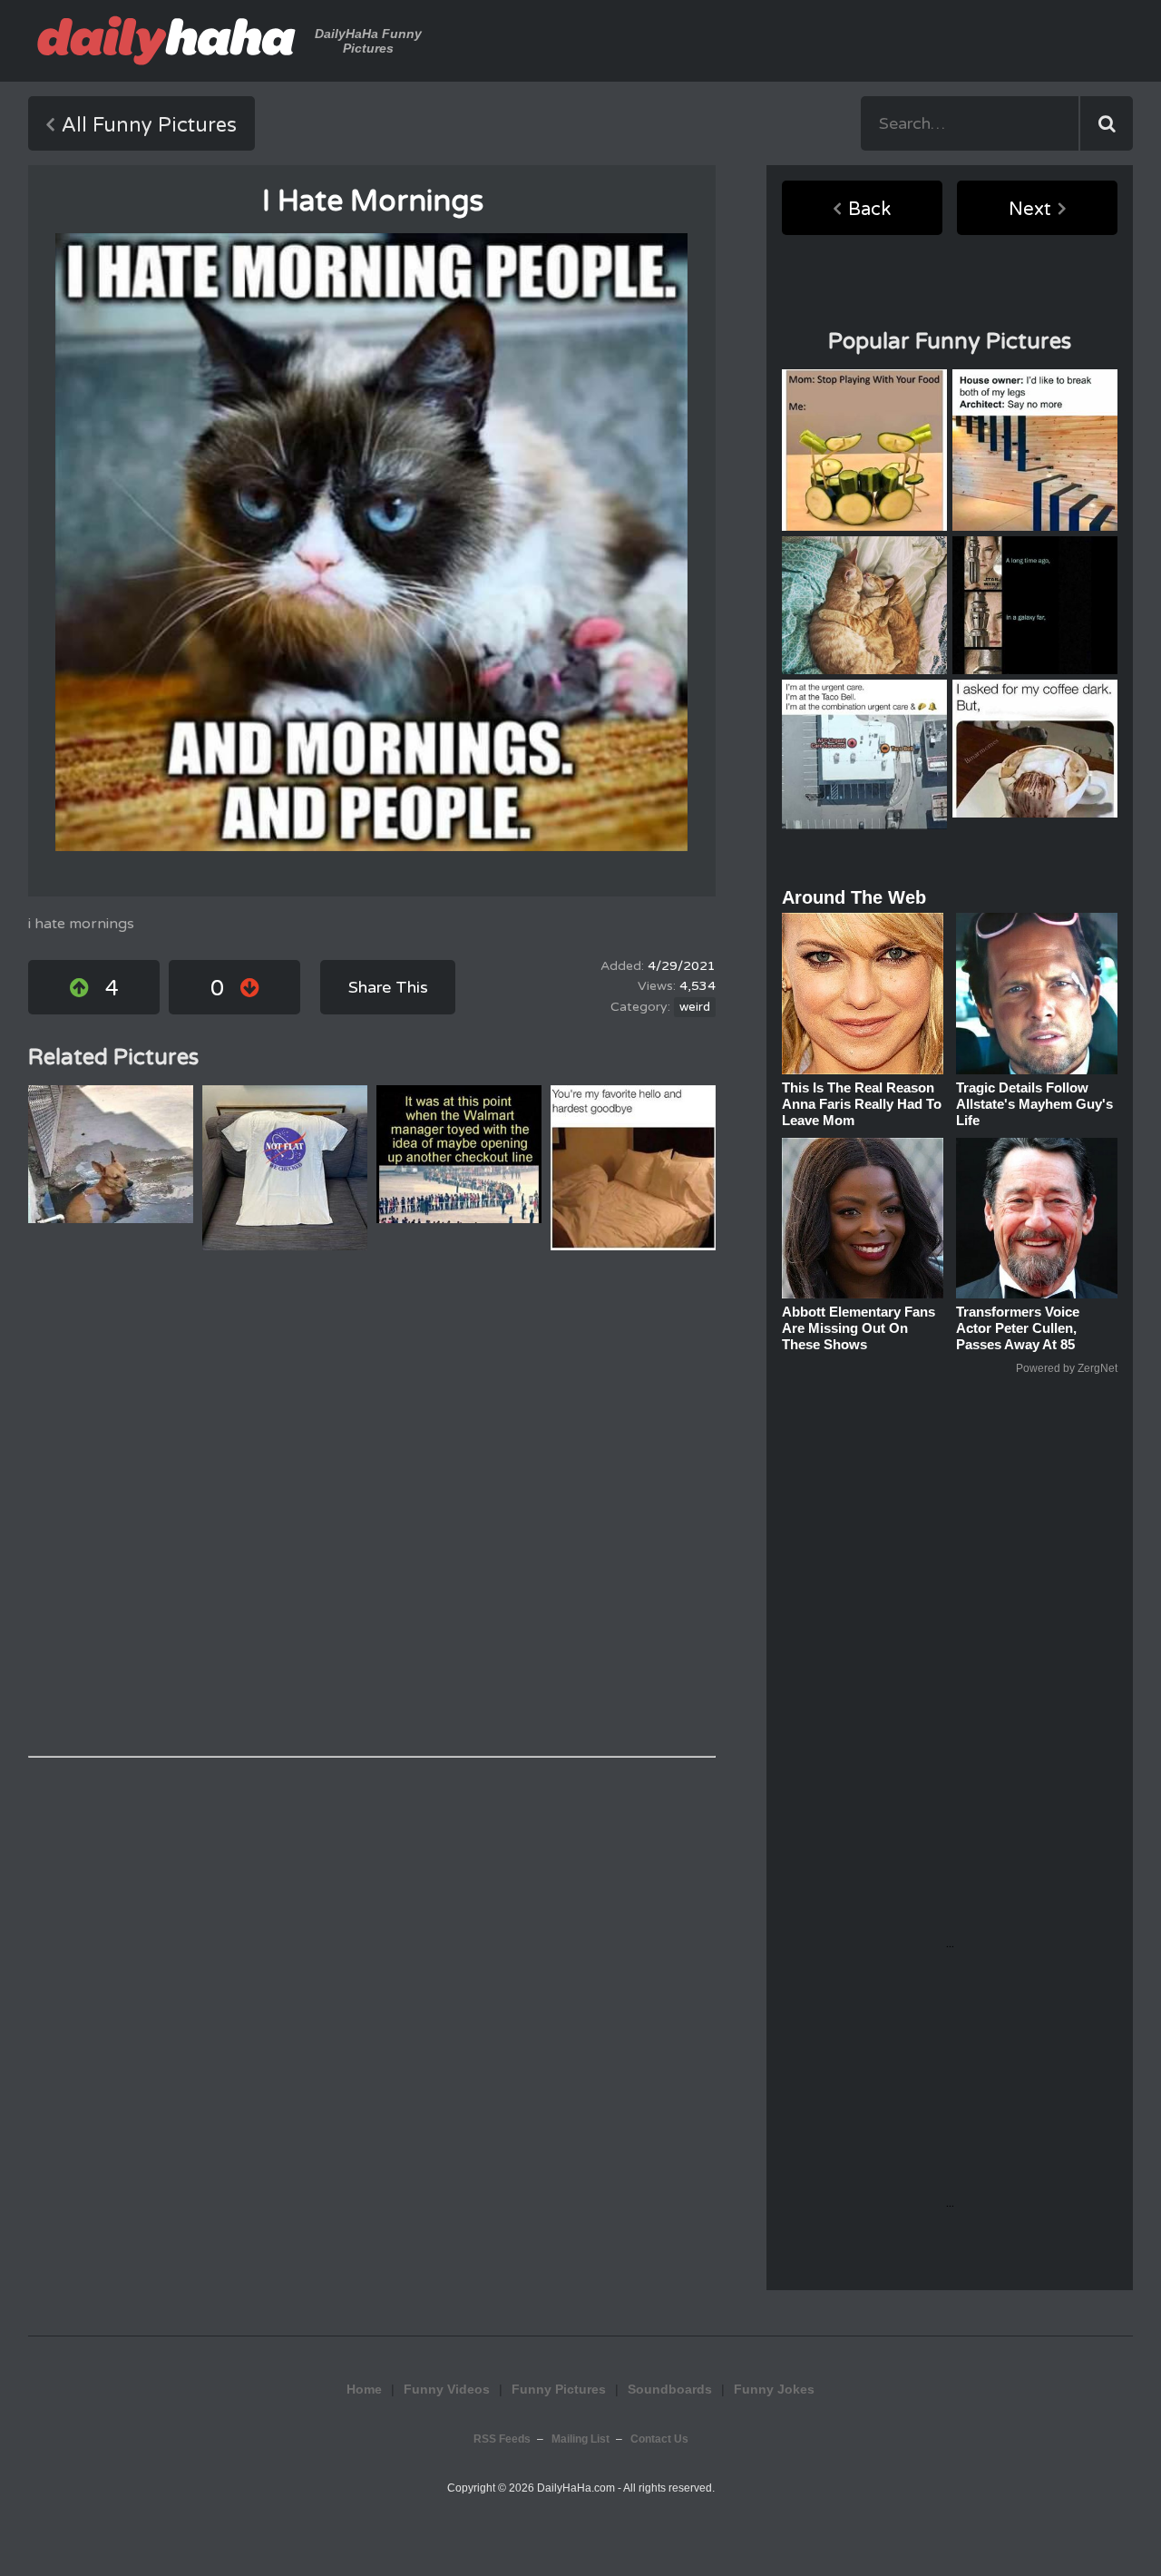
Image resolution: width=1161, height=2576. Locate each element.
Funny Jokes (774, 2389)
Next (1030, 210)
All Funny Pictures (149, 125)
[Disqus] (372, 1503)
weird (695, 1007)
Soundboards (670, 2389)
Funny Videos (447, 2389)
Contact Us (659, 2439)
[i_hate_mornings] (371, 542)
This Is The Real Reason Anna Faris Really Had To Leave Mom (862, 1104)
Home (364, 2389)
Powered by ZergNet (1067, 1368)
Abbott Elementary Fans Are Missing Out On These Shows (859, 1328)
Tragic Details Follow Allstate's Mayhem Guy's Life (1034, 1104)
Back (869, 210)
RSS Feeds (502, 2439)
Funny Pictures (559, 2389)
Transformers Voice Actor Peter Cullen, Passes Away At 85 (1018, 1328)
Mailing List (580, 2439)
